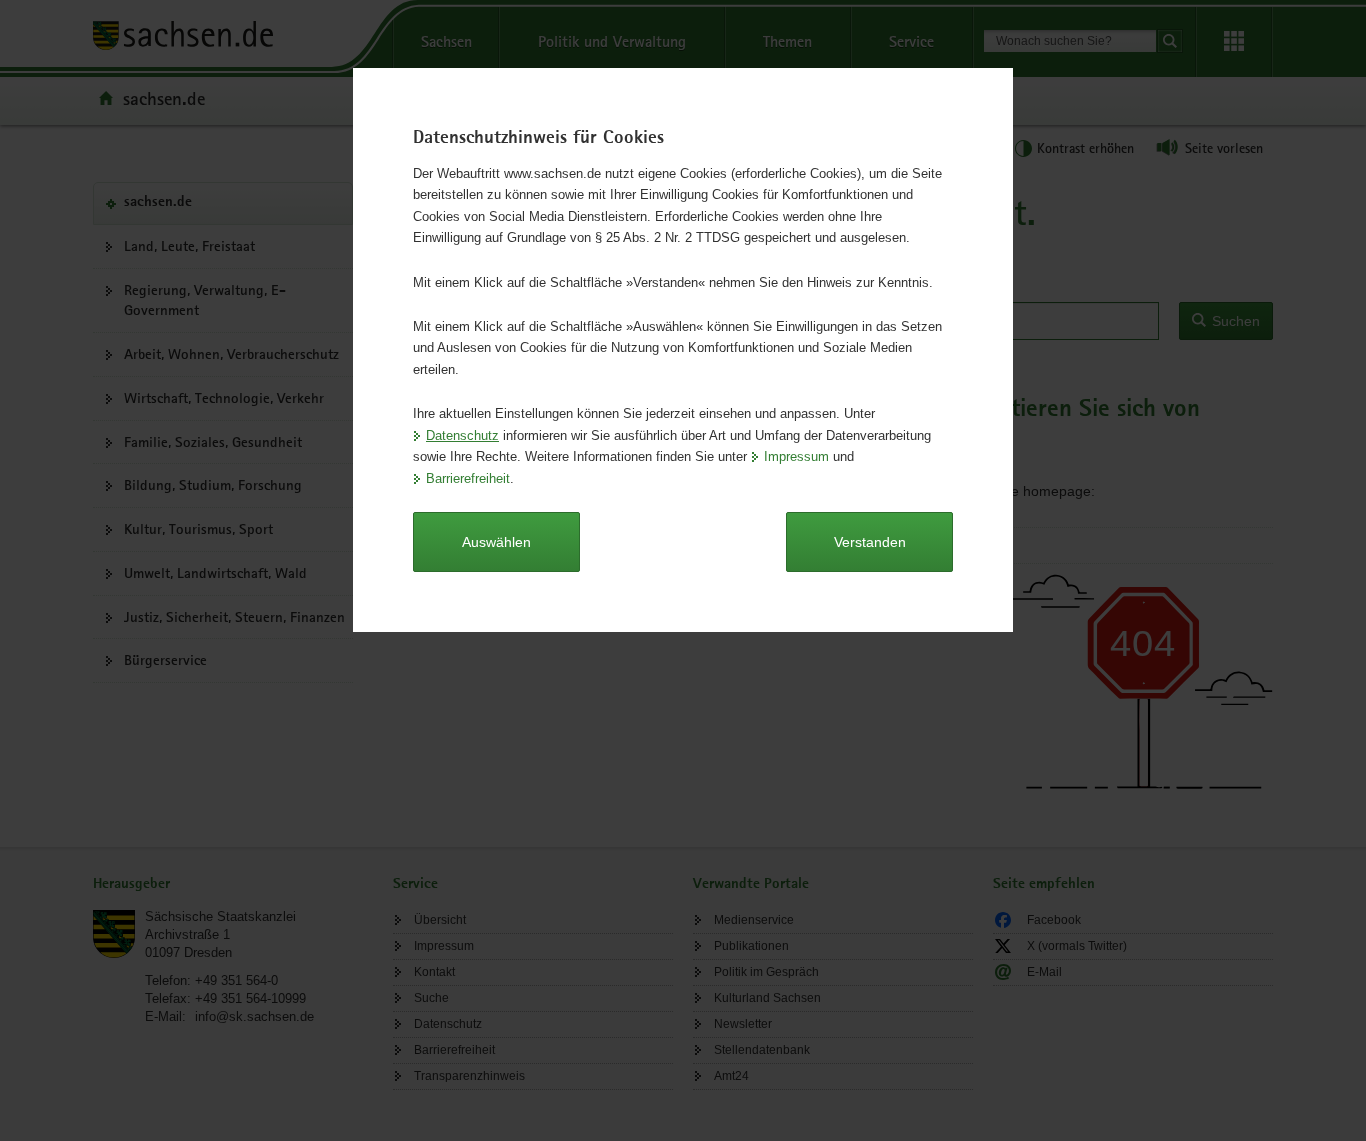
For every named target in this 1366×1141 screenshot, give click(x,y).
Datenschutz (462, 435)
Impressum (796, 456)
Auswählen (496, 542)
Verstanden (870, 542)
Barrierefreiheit (468, 478)
